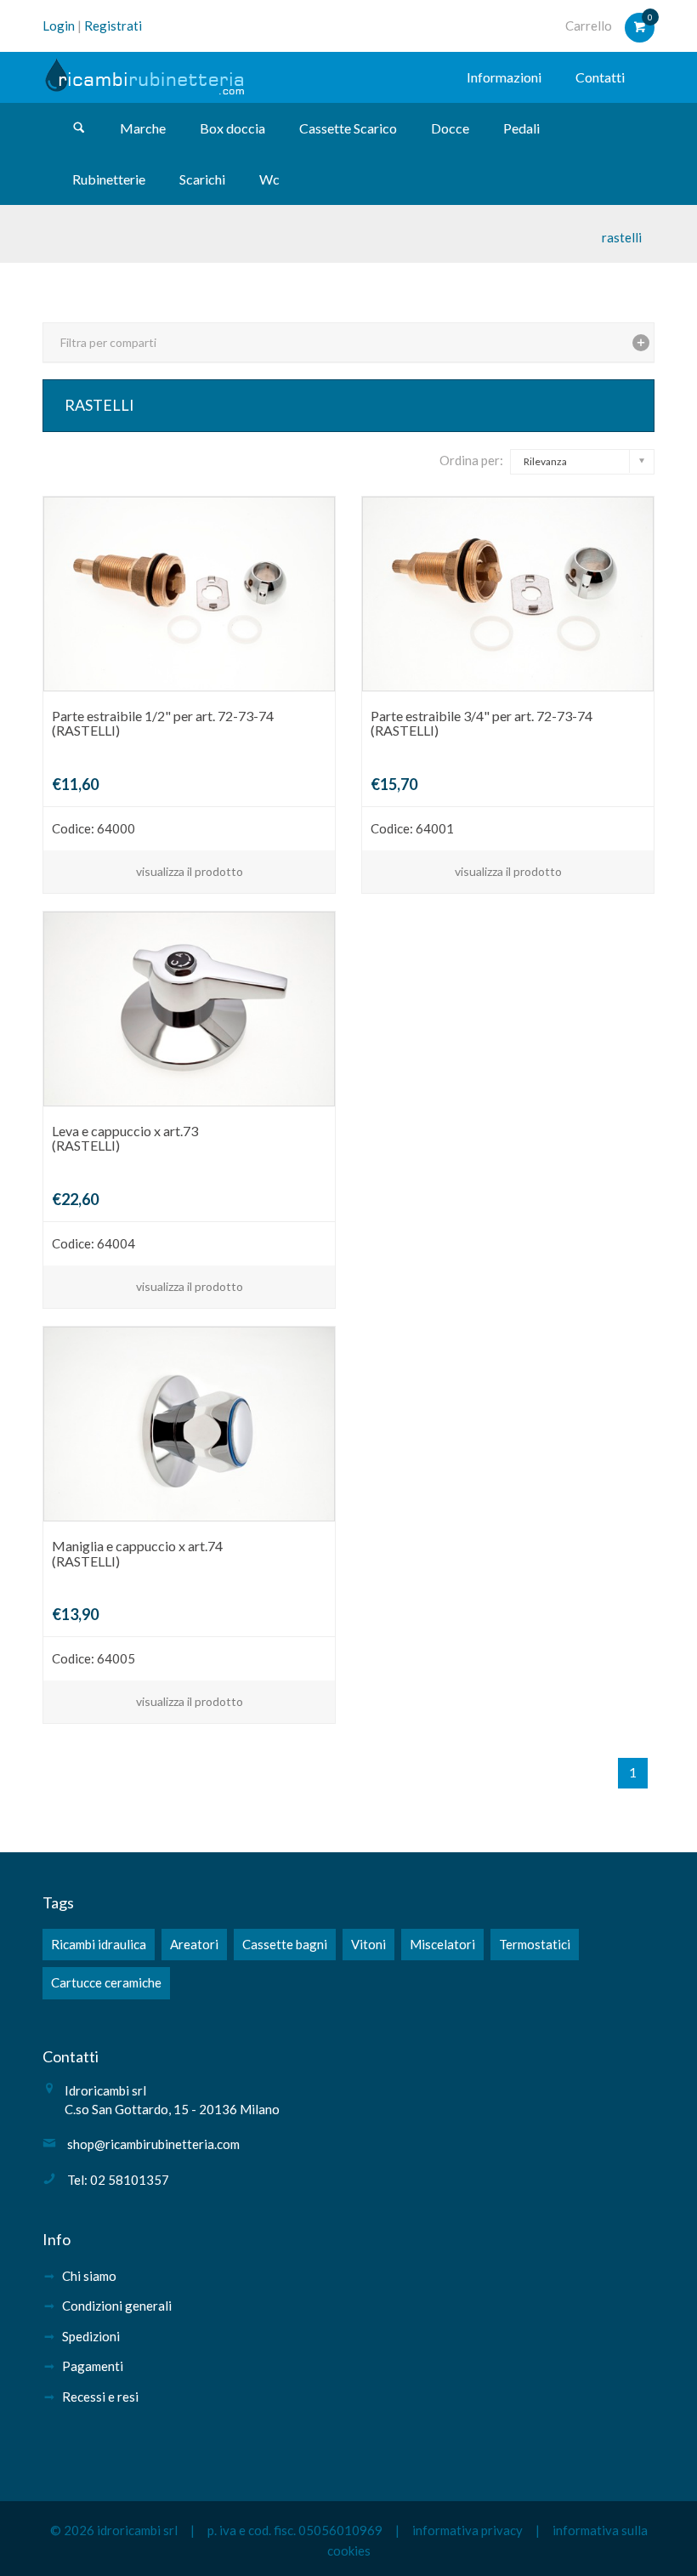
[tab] (348, 342)
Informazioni (504, 77)
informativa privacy (467, 2530)
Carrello (589, 26)
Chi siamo (89, 2276)
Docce (450, 128)
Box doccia (232, 128)
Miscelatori (442, 1944)
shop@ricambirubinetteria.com (153, 2144)
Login (59, 26)
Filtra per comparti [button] (108, 342)
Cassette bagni (285, 1944)
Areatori (194, 1944)
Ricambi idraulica (99, 1944)
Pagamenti (93, 2366)
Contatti (600, 77)
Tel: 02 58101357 (118, 2180)
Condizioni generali (117, 2306)
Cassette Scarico (348, 128)
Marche (143, 128)
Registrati (113, 26)
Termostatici (535, 1944)
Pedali (521, 128)
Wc (269, 179)
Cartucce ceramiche (106, 1982)
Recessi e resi (100, 2397)
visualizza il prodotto (190, 871)
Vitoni (368, 1944)
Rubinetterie (109, 179)
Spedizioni (91, 2336)
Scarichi (202, 179)
